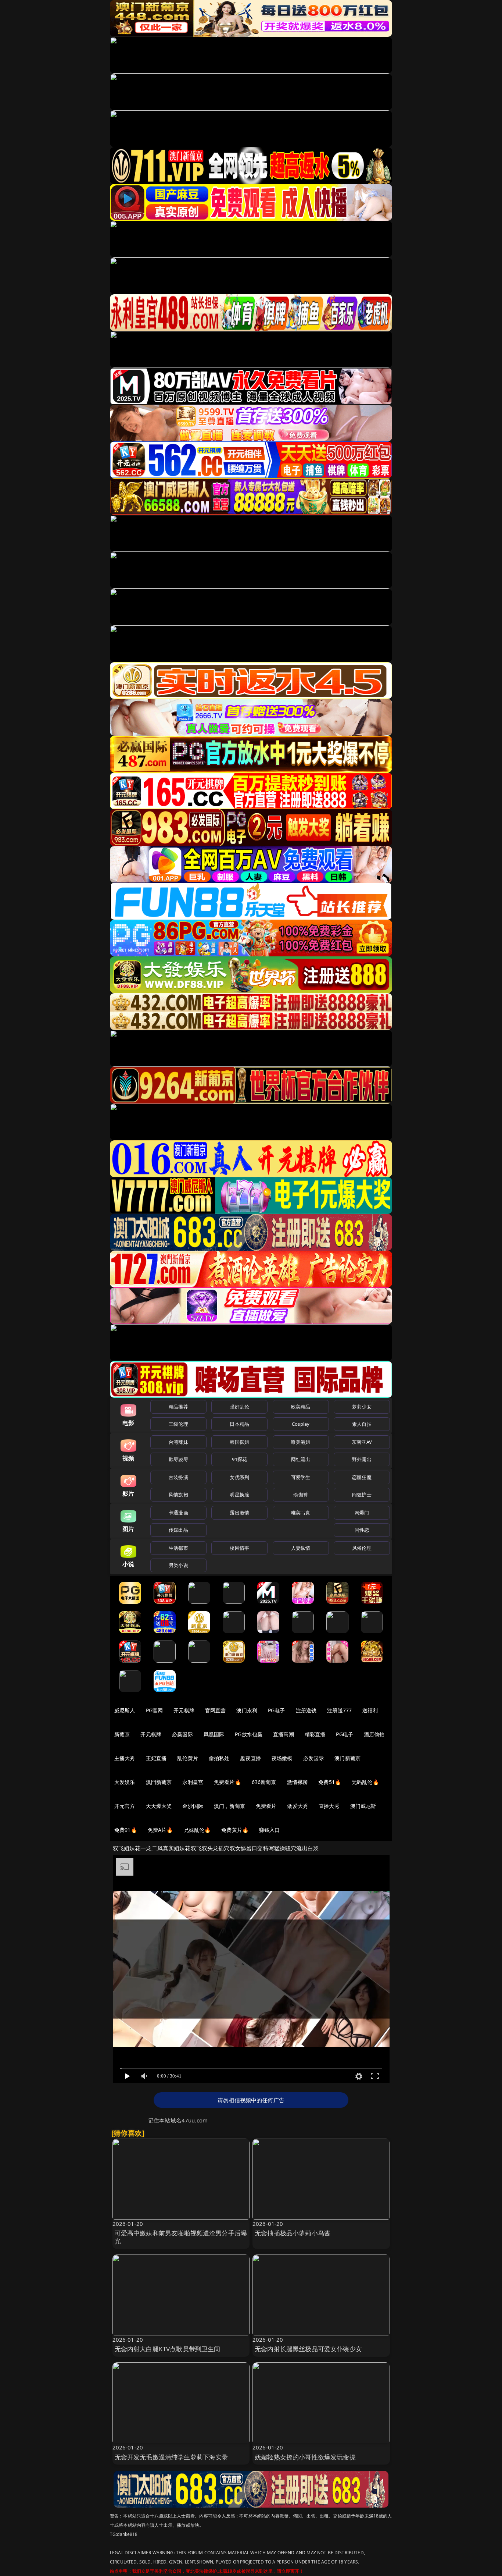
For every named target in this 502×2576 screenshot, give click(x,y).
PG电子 (277, 1710)
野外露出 (362, 1459)
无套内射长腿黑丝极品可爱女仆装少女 (308, 2349)
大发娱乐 (125, 1782)
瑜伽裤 (300, 1495)
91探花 (239, 1459)
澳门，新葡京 (230, 1806)
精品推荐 (178, 1407)
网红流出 (301, 1459)
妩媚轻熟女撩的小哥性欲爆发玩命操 (305, 2457)
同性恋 (362, 1530)
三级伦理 (178, 1424)
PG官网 (155, 1710)
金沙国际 (193, 1806)
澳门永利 (247, 1710)
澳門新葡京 (159, 1782)
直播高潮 (284, 1734)
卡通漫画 (178, 1513)
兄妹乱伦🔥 (197, 1830)
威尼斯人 (125, 1710)
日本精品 (239, 1424)
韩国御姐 (239, 1442)
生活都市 (178, 1548)
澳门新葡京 (347, 1758)
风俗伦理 (362, 1548)
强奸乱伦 (239, 1407)
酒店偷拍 (374, 1734)
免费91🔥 (126, 1830)
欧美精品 (301, 1407)
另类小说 (178, 1565)
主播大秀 (125, 1758)
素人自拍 (362, 1424)
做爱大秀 (297, 1806)
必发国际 (314, 1758)
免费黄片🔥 (235, 1830)
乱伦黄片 (188, 1758)
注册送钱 (306, 1710)
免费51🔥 (330, 1782)
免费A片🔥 (160, 1830)
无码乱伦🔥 (365, 1782)
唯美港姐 (301, 1442)
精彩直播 (315, 1734)
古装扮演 (178, 1477)
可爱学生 (301, 1477)
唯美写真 (301, 1513)
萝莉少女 (362, 1407)
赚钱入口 (270, 1830)
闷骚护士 (362, 1495)
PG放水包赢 (249, 1734)
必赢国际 (182, 1734)
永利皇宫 (193, 1782)
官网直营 (216, 1710)
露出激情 (239, 1513)
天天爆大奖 (159, 1806)
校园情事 (239, 1548)
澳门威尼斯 (363, 1806)
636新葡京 (264, 1782)
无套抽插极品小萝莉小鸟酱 (293, 2233)
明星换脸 (239, 1495)
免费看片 (266, 1806)
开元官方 (125, 1806)
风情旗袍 (178, 1495)
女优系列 (239, 1477)
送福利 (370, 1710)
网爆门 (362, 1513)
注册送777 (339, 1710)
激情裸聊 (297, 1782)
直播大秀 (329, 1806)
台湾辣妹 (178, 1442)
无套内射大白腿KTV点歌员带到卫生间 (168, 2349)
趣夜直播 (250, 1758)
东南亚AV (362, 1442)
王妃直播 (156, 1758)
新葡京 (122, 1734)
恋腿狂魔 (362, 1477)
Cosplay (301, 1424)
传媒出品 (178, 1530)
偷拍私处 (219, 1758)
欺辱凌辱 (178, 1459)
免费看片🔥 (227, 1782)
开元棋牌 (184, 1710)
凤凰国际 (214, 1734)
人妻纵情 (301, 1548)
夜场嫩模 (282, 1758)
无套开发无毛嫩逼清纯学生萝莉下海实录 (171, 2457)
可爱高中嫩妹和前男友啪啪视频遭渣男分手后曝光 (181, 2237)
